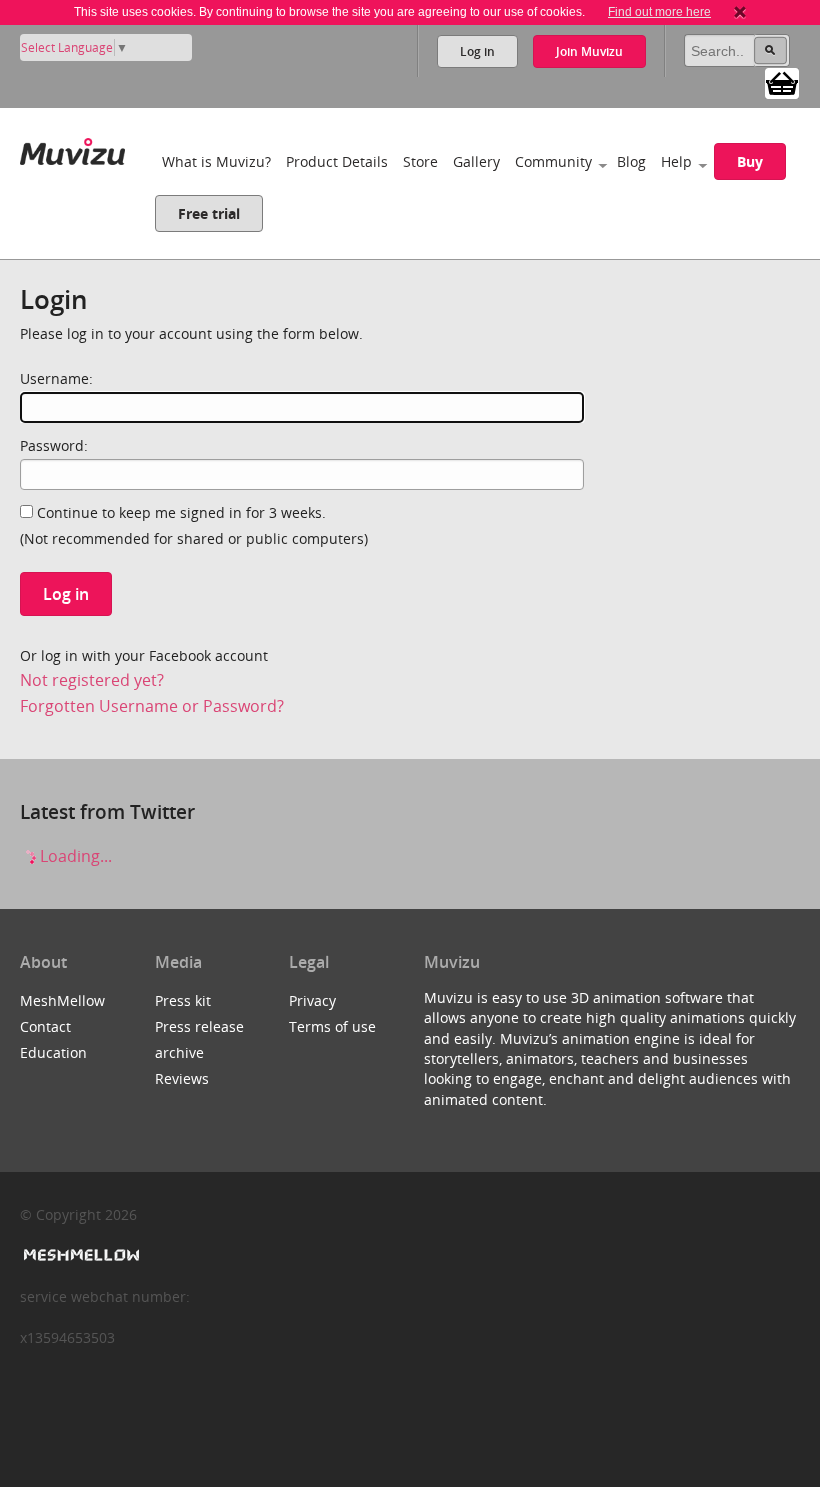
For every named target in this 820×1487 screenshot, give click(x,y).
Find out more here (659, 12)
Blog (631, 161)
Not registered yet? (92, 680)
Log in (477, 51)
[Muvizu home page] (72, 147)
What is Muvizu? (216, 161)
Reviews (182, 1078)
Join (589, 51)
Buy (750, 161)
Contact (45, 1026)
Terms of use (332, 1026)
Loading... (74, 856)
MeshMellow (62, 1000)
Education (53, 1052)
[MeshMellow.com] (79, 1255)
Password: (54, 445)
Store (420, 161)
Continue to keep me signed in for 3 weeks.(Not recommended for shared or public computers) (194, 525)
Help (676, 161)
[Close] (740, 12)
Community (553, 161)
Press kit (183, 1000)
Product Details (337, 161)
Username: (56, 378)
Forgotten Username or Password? (152, 706)
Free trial (209, 213)
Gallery (476, 161)
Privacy (312, 1000)
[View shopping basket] (782, 82)
